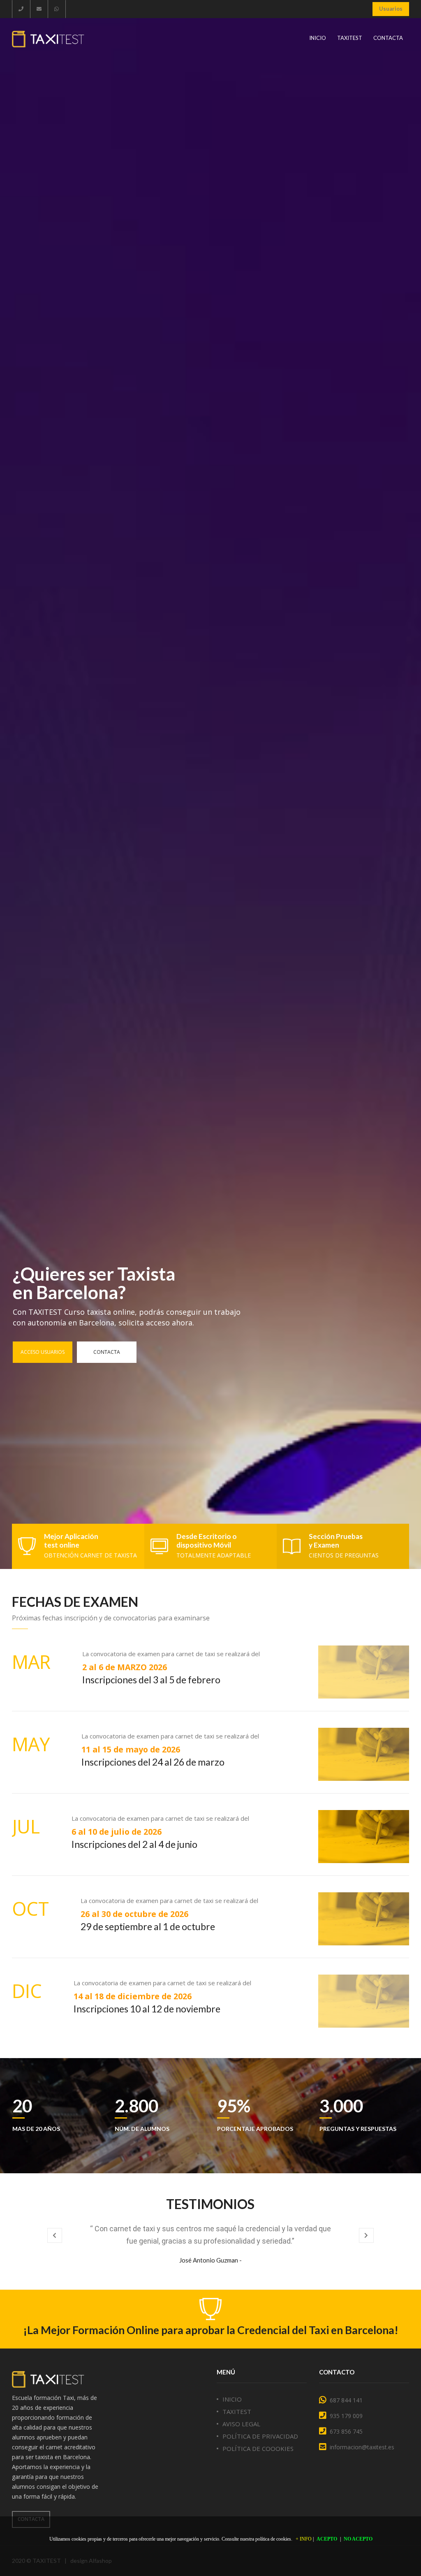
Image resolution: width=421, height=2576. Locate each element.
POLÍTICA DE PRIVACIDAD (260, 2436)
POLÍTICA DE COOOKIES (258, 2448)
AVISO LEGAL (241, 2424)
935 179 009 (346, 2416)
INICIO (318, 38)
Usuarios (391, 9)
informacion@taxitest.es (362, 2447)
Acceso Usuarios (43, 1352)
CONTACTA (388, 38)
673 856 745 (346, 2431)
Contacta (107, 1352)
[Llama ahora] (21, 9)
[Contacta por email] (39, 9)
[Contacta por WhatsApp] (57, 9)
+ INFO (304, 2539)
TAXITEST (350, 38)
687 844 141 (346, 2400)
